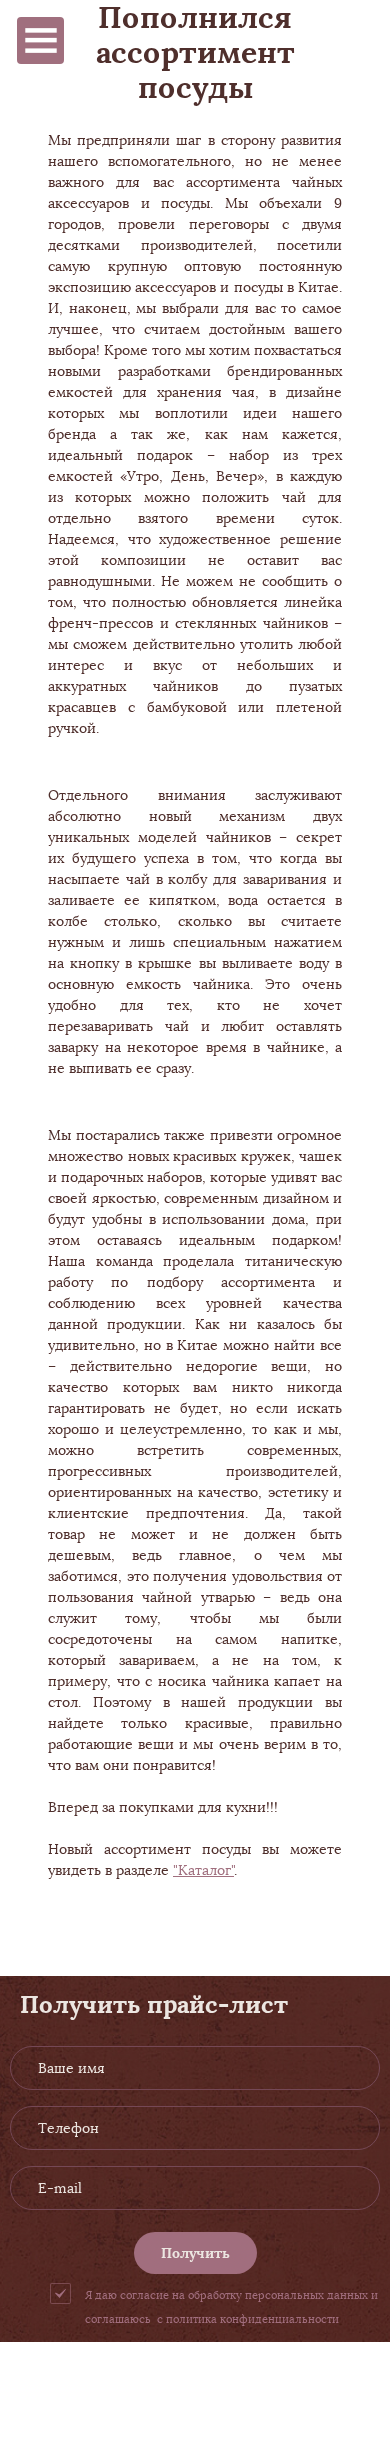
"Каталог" (203, 1870)
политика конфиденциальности (252, 2319)
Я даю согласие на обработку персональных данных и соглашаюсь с (231, 2307)
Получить (195, 2253)
